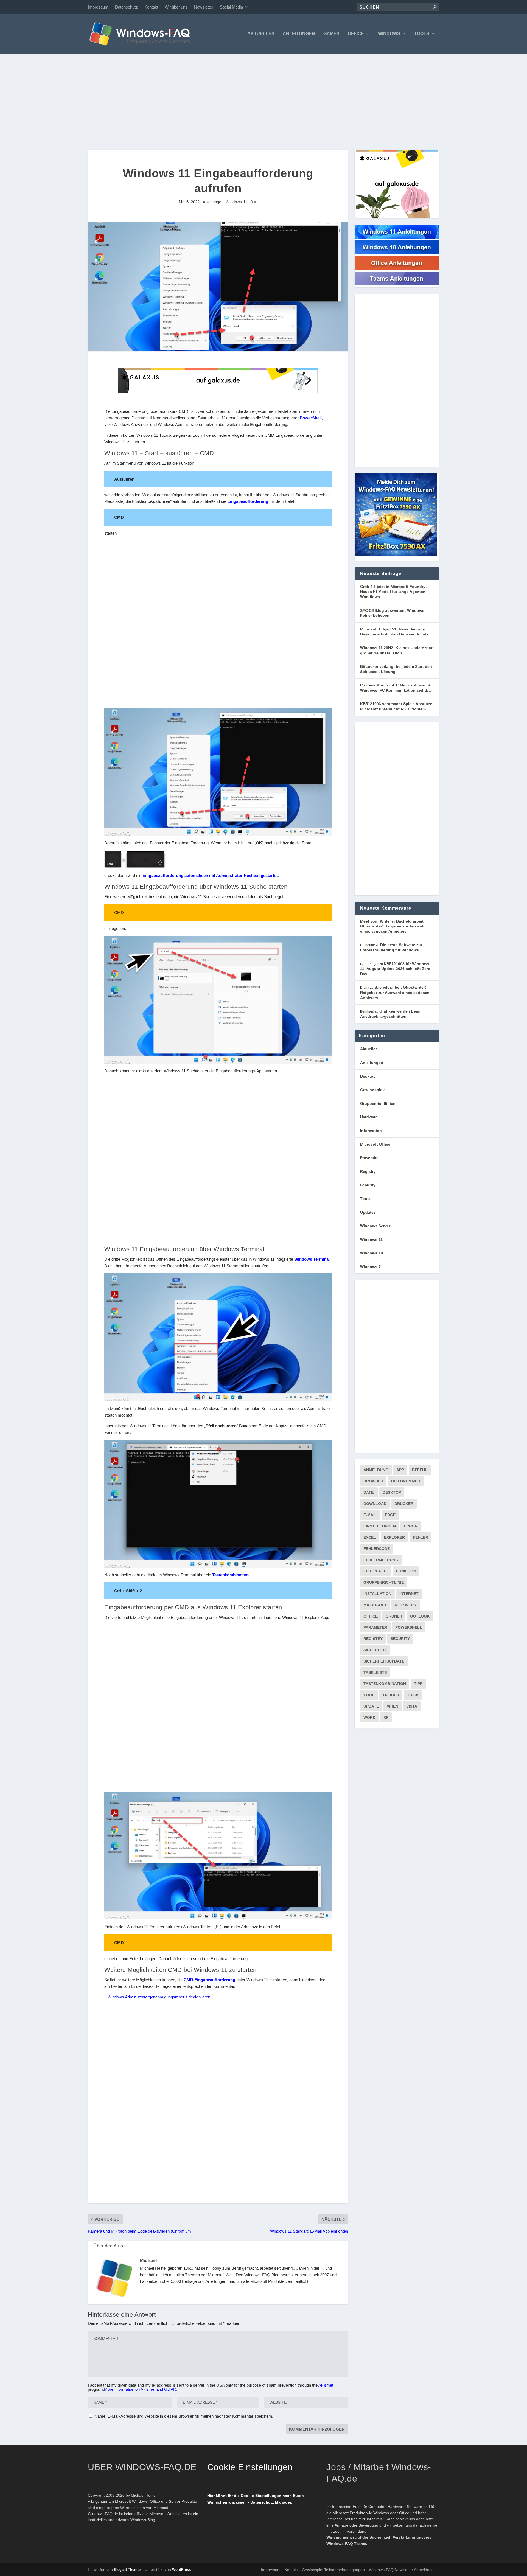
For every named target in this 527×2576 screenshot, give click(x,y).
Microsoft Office (375, 1144)
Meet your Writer (375, 921)
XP (386, 1717)
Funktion (406, 1571)
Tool (369, 1695)
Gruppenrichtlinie (384, 1582)
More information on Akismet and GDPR (140, 2389)
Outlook (420, 1616)
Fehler (421, 1537)
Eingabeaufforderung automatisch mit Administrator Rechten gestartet (210, 875)
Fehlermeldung (381, 1560)
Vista (412, 1706)
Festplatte (376, 1571)
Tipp (418, 1684)
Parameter (375, 1627)
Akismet (326, 2385)
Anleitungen (299, 34)
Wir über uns (176, 7)
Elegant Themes (128, 2570)
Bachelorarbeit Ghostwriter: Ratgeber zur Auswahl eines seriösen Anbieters (393, 926)
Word (369, 1717)
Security (368, 1185)
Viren (393, 1706)
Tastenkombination (230, 1575)
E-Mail (370, 1515)
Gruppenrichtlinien (378, 1103)
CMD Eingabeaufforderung (209, 1980)
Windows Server (375, 1226)
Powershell (370, 1158)
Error (411, 1526)
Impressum (98, 7)
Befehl (420, 1470)
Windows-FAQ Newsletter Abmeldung (401, 2570)
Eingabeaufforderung (248, 501)
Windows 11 (236, 202)
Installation (377, 1594)
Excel (370, 1537)
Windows (389, 34)
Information (371, 1131)
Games (331, 34)
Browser (373, 1481)
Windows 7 (370, 1267)
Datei (369, 1492)
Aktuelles (261, 34)
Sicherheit (375, 1650)
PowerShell (311, 418)
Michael (148, 2260)
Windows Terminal (312, 1259)
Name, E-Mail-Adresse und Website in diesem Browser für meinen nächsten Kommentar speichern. (184, 2416)
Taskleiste (375, 1672)
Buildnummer (406, 1481)
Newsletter (204, 7)
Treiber (391, 1695)
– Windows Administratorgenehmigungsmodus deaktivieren (157, 1997)
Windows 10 (372, 1253)
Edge (390, 1515)
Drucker (404, 1504)
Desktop (368, 1076)
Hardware (369, 1117)
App (400, 1470)
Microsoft (375, 1605)
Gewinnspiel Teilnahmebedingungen (333, 2570)
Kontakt (151, 7)
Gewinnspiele (373, 1090)
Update (371, 1706)
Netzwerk (406, 1605)
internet (409, 1594)
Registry (368, 1171)
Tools (422, 34)
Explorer (394, 1537)
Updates (368, 1212)
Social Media (231, 7)
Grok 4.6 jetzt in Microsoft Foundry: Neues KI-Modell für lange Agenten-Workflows (393, 592)
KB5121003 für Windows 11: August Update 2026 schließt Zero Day (395, 969)
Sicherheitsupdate (384, 1661)
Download (375, 1504)
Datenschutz (126, 7)
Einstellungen (380, 1526)
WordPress (181, 2570)
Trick (413, 1695)
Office (356, 34)
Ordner (394, 1616)
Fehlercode (377, 1549)
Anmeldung (376, 1470)
